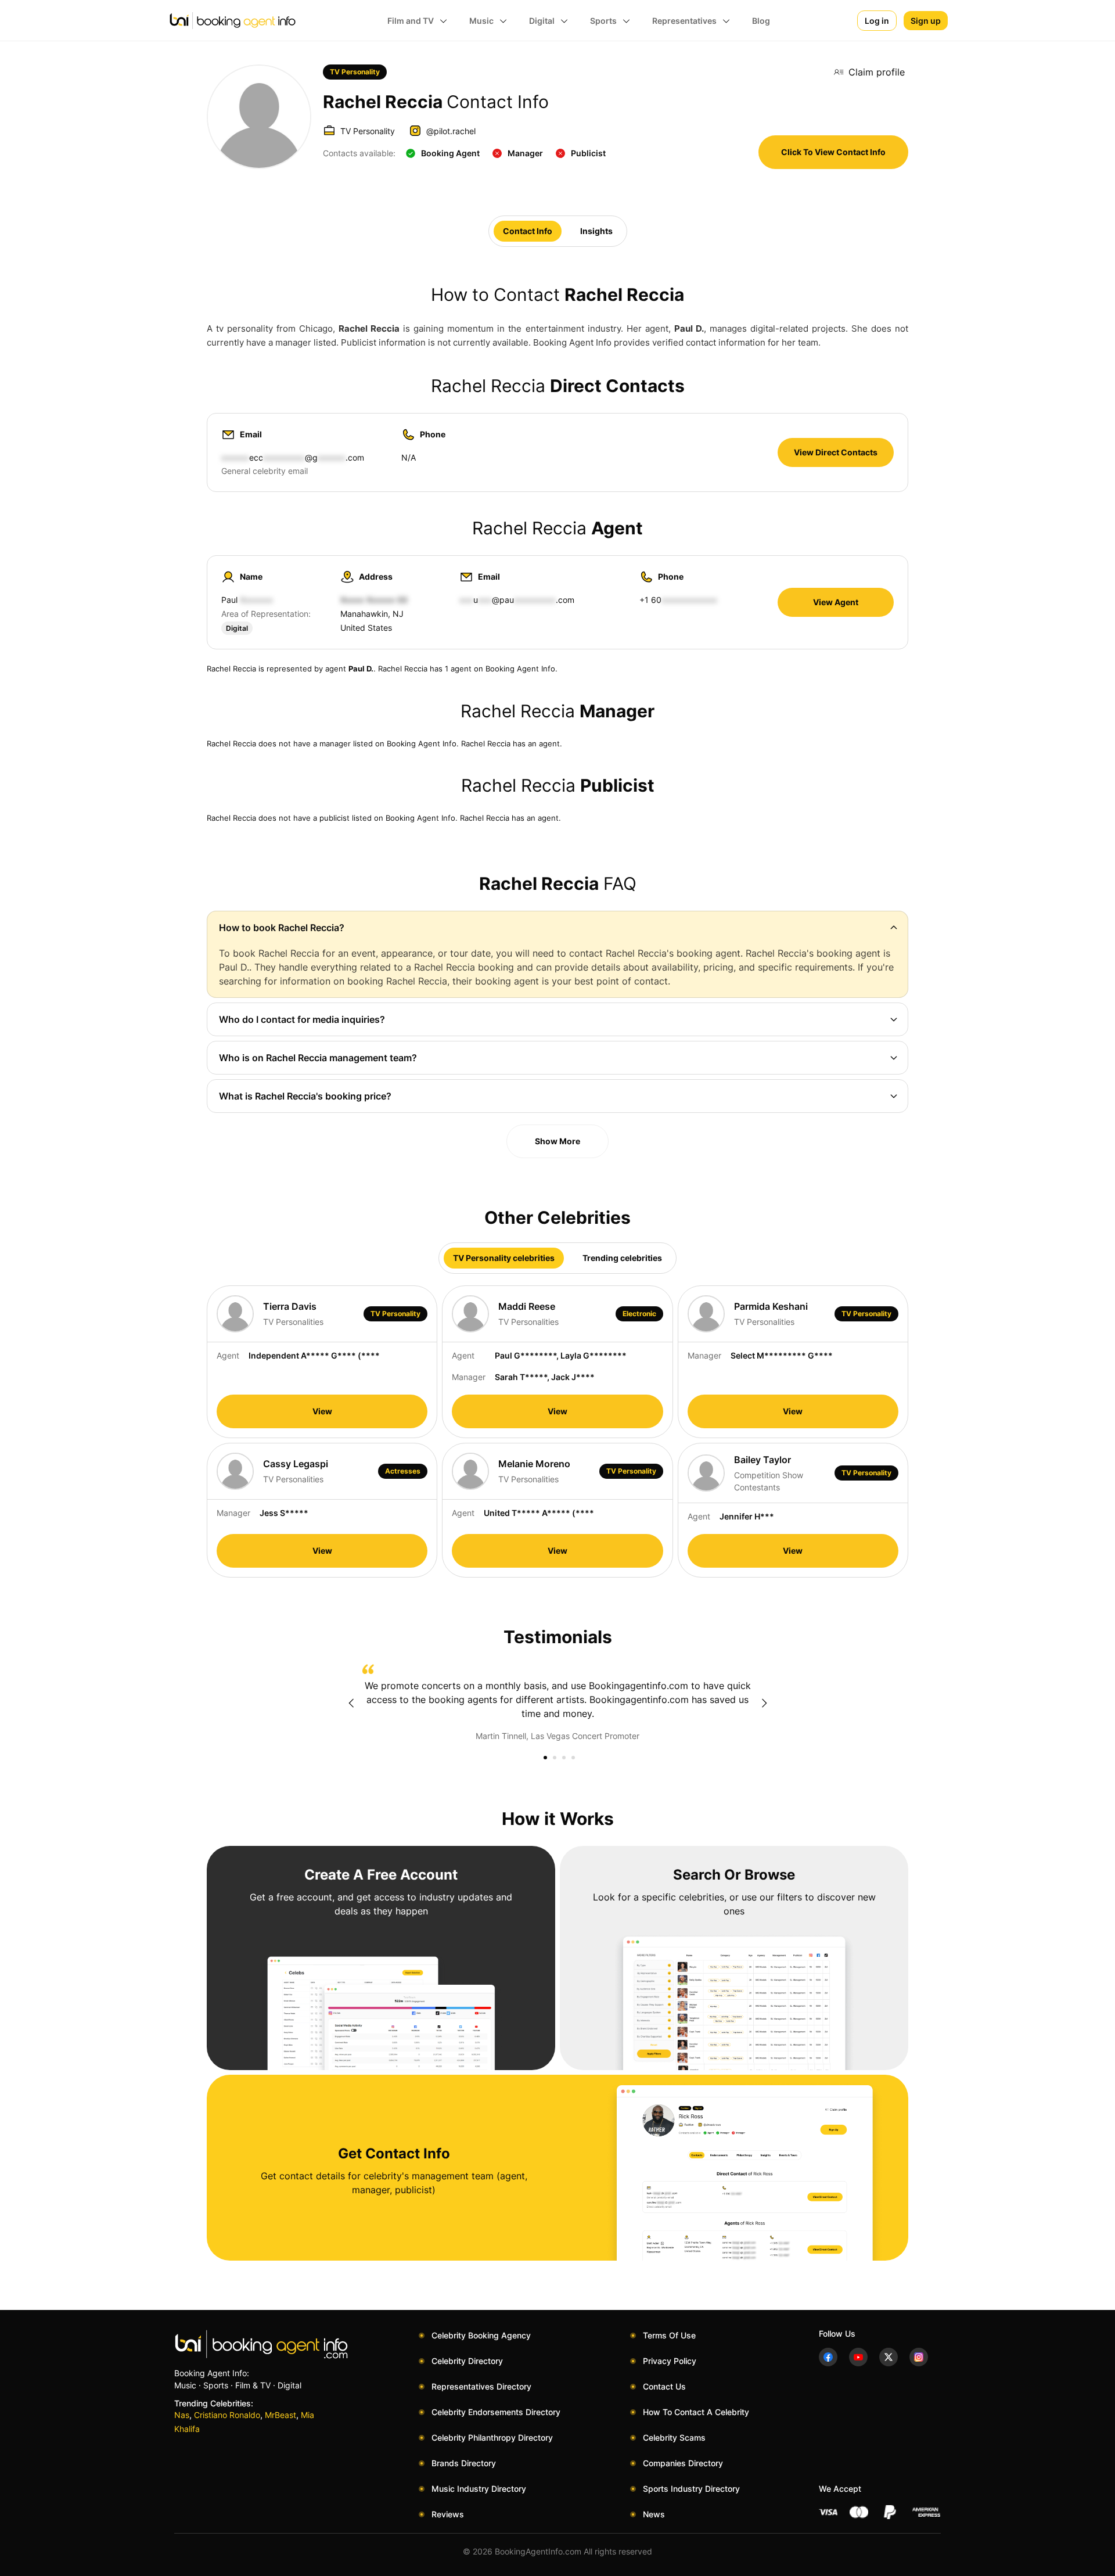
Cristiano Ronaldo (227, 2415)
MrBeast (280, 2415)
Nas (182, 2415)
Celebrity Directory (467, 2361)
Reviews (448, 2514)
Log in (877, 21)
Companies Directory (683, 2463)
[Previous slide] (351, 1703)
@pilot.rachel (451, 131)
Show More (557, 1141)
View (322, 1411)
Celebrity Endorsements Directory (496, 2412)
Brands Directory (464, 2463)
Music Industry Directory (479, 2489)
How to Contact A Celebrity (696, 2412)
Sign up (926, 21)
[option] (557, 1703)
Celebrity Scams (674, 2437)
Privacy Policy (670, 2361)
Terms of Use (669, 2335)
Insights (596, 231)
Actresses (403, 1471)
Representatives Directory (481, 2386)
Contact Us (664, 2386)
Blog (761, 21)
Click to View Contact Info (833, 152)
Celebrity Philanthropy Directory (492, 2437)
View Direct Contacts (836, 452)
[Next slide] (764, 1703)
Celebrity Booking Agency (481, 2335)
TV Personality (355, 72)
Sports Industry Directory (691, 2489)
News (654, 2514)
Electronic (639, 1314)
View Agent (836, 602)
